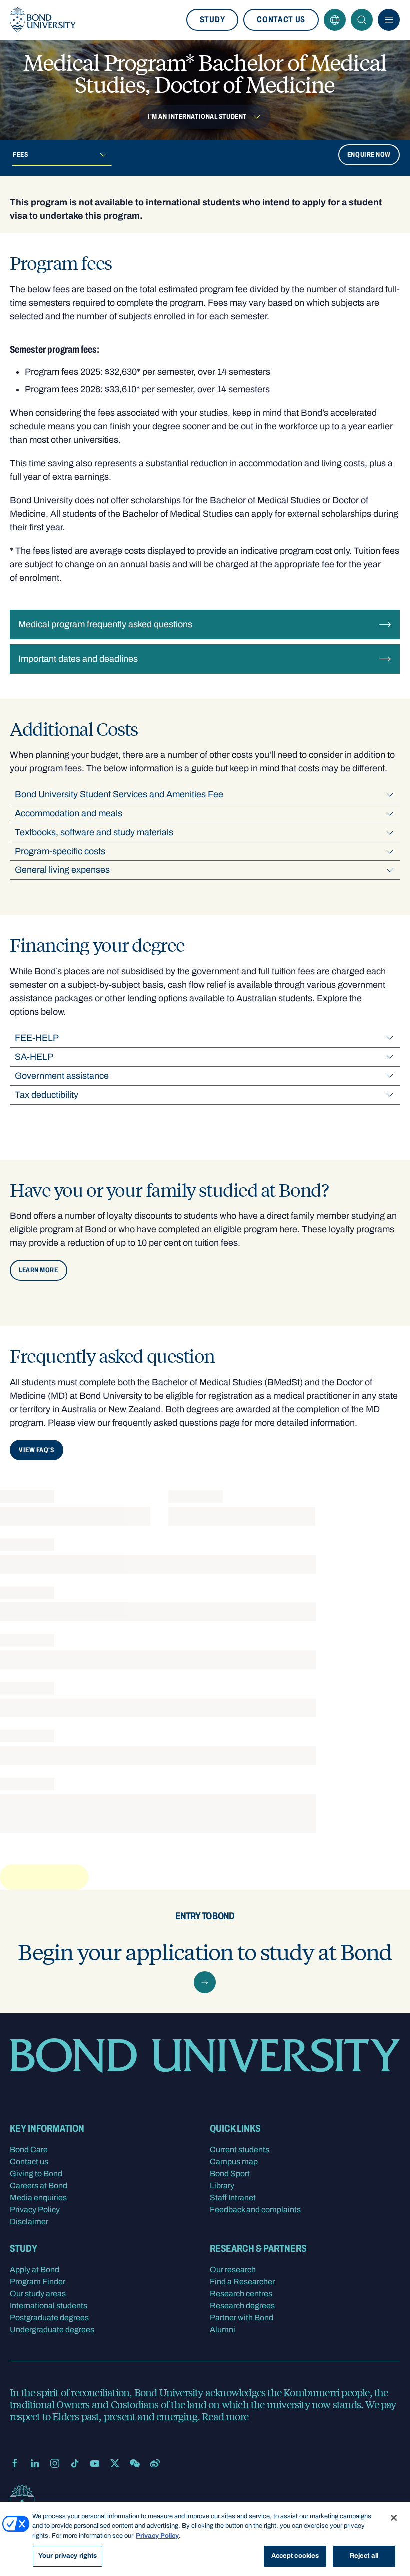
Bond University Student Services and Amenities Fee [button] (119, 794)
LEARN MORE (39, 1270)
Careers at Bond (39, 2185)
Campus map (234, 2161)
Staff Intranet (233, 2197)
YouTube (95, 2463)
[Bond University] (43, 20)
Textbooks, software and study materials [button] (94, 832)
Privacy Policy (35, 2209)
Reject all (364, 2556)
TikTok (75, 2463)
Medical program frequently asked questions (105, 624)
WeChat (135, 2463)
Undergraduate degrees (52, 2329)
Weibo (155, 2463)
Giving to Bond (36, 2173)
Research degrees (242, 2305)
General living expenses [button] (62, 870)
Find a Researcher (242, 2281)
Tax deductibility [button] (47, 1095)
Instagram (55, 2463)
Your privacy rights (68, 2556)
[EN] (335, 20)
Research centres (241, 2293)
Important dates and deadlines (78, 659)
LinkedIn (35, 2463)
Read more (225, 2416)
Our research (233, 2269)
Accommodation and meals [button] (69, 813)
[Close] (394, 2518)
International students (49, 2305)
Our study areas (38, 2293)
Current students (240, 2149)
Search (362, 20)
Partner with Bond (242, 2317)
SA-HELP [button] (34, 1057)
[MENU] (389, 20)
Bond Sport (230, 2173)
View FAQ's (37, 1450)
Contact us (281, 20)
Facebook (15, 2463)
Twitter (115, 2463)
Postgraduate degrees (49, 2317)
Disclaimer (29, 2221)
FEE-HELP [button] (37, 1038)
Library (222, 2185)
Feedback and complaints (255, 2209)
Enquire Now (369, 155)
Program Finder (38, 2281)
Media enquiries (38, 2197)
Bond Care (29, 2149)
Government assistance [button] (62, 1076)
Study (212, 20)
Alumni (223, 2329)
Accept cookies (295, 2556)
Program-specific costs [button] (60, 851)
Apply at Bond (35, 2269)
